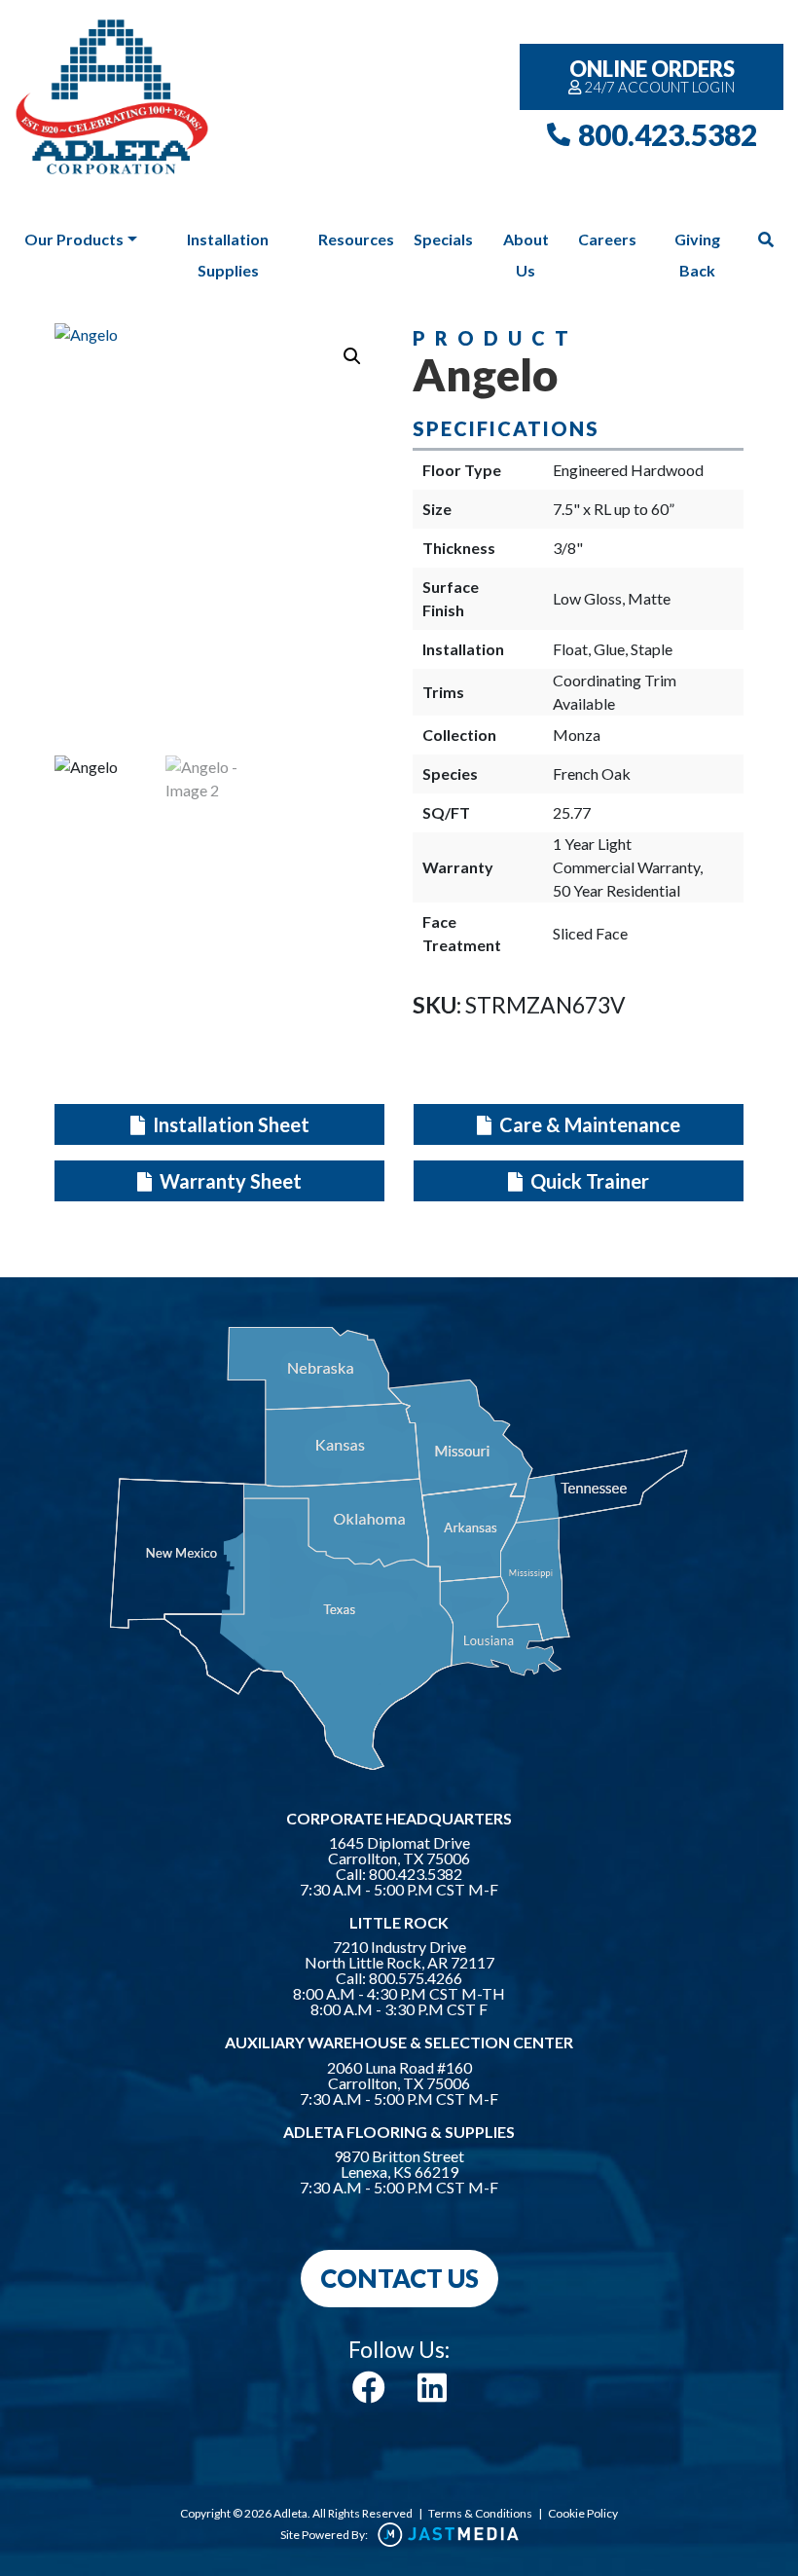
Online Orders (653, 75)
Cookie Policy (583, 2513)
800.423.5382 (668, 134)
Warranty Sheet (229, 1181)
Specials (443, 239)
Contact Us (399, 2278)
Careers (607, 239)
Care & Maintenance (588, 1124)
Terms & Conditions (480, 2513)
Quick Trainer (588, 1181)
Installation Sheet (229, 1124)
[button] (352, 356)
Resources (356, 239)
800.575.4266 (416, 1978)
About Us (526, 255)
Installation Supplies (228, 255)
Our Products (74, 239)
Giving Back (697, 255)
